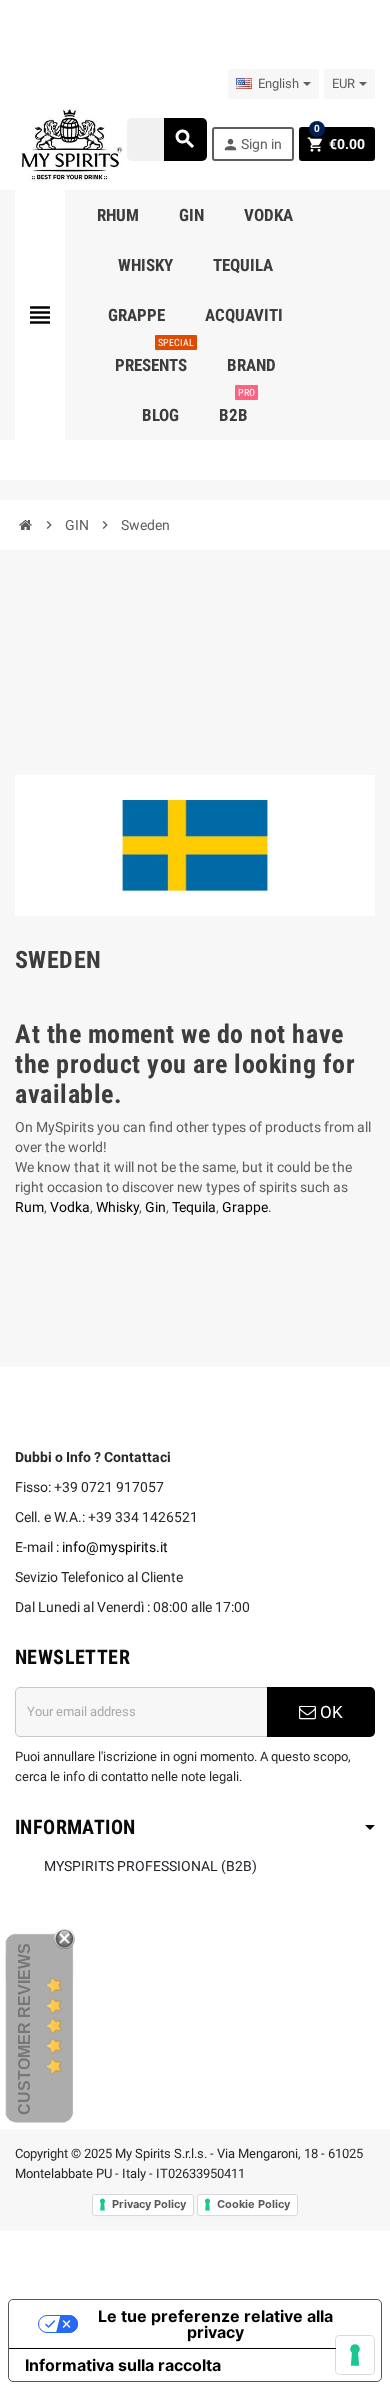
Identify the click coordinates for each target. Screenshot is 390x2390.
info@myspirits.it (115, 1547)
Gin (155, 1207)
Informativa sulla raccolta (123, 2365)
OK (329, 1712)
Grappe (245, 1207)
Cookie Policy (253, 2204)
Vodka (70, 1207)
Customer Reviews (24, 2029)
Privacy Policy (149, 2204)
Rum (29, 1207)
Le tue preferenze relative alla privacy (215, 2324)
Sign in (252, 144)
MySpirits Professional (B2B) (150, 1866)
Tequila (194, 1207)
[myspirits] (69, 143)
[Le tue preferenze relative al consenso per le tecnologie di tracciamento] (355, 2355)
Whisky (117, 1207)
